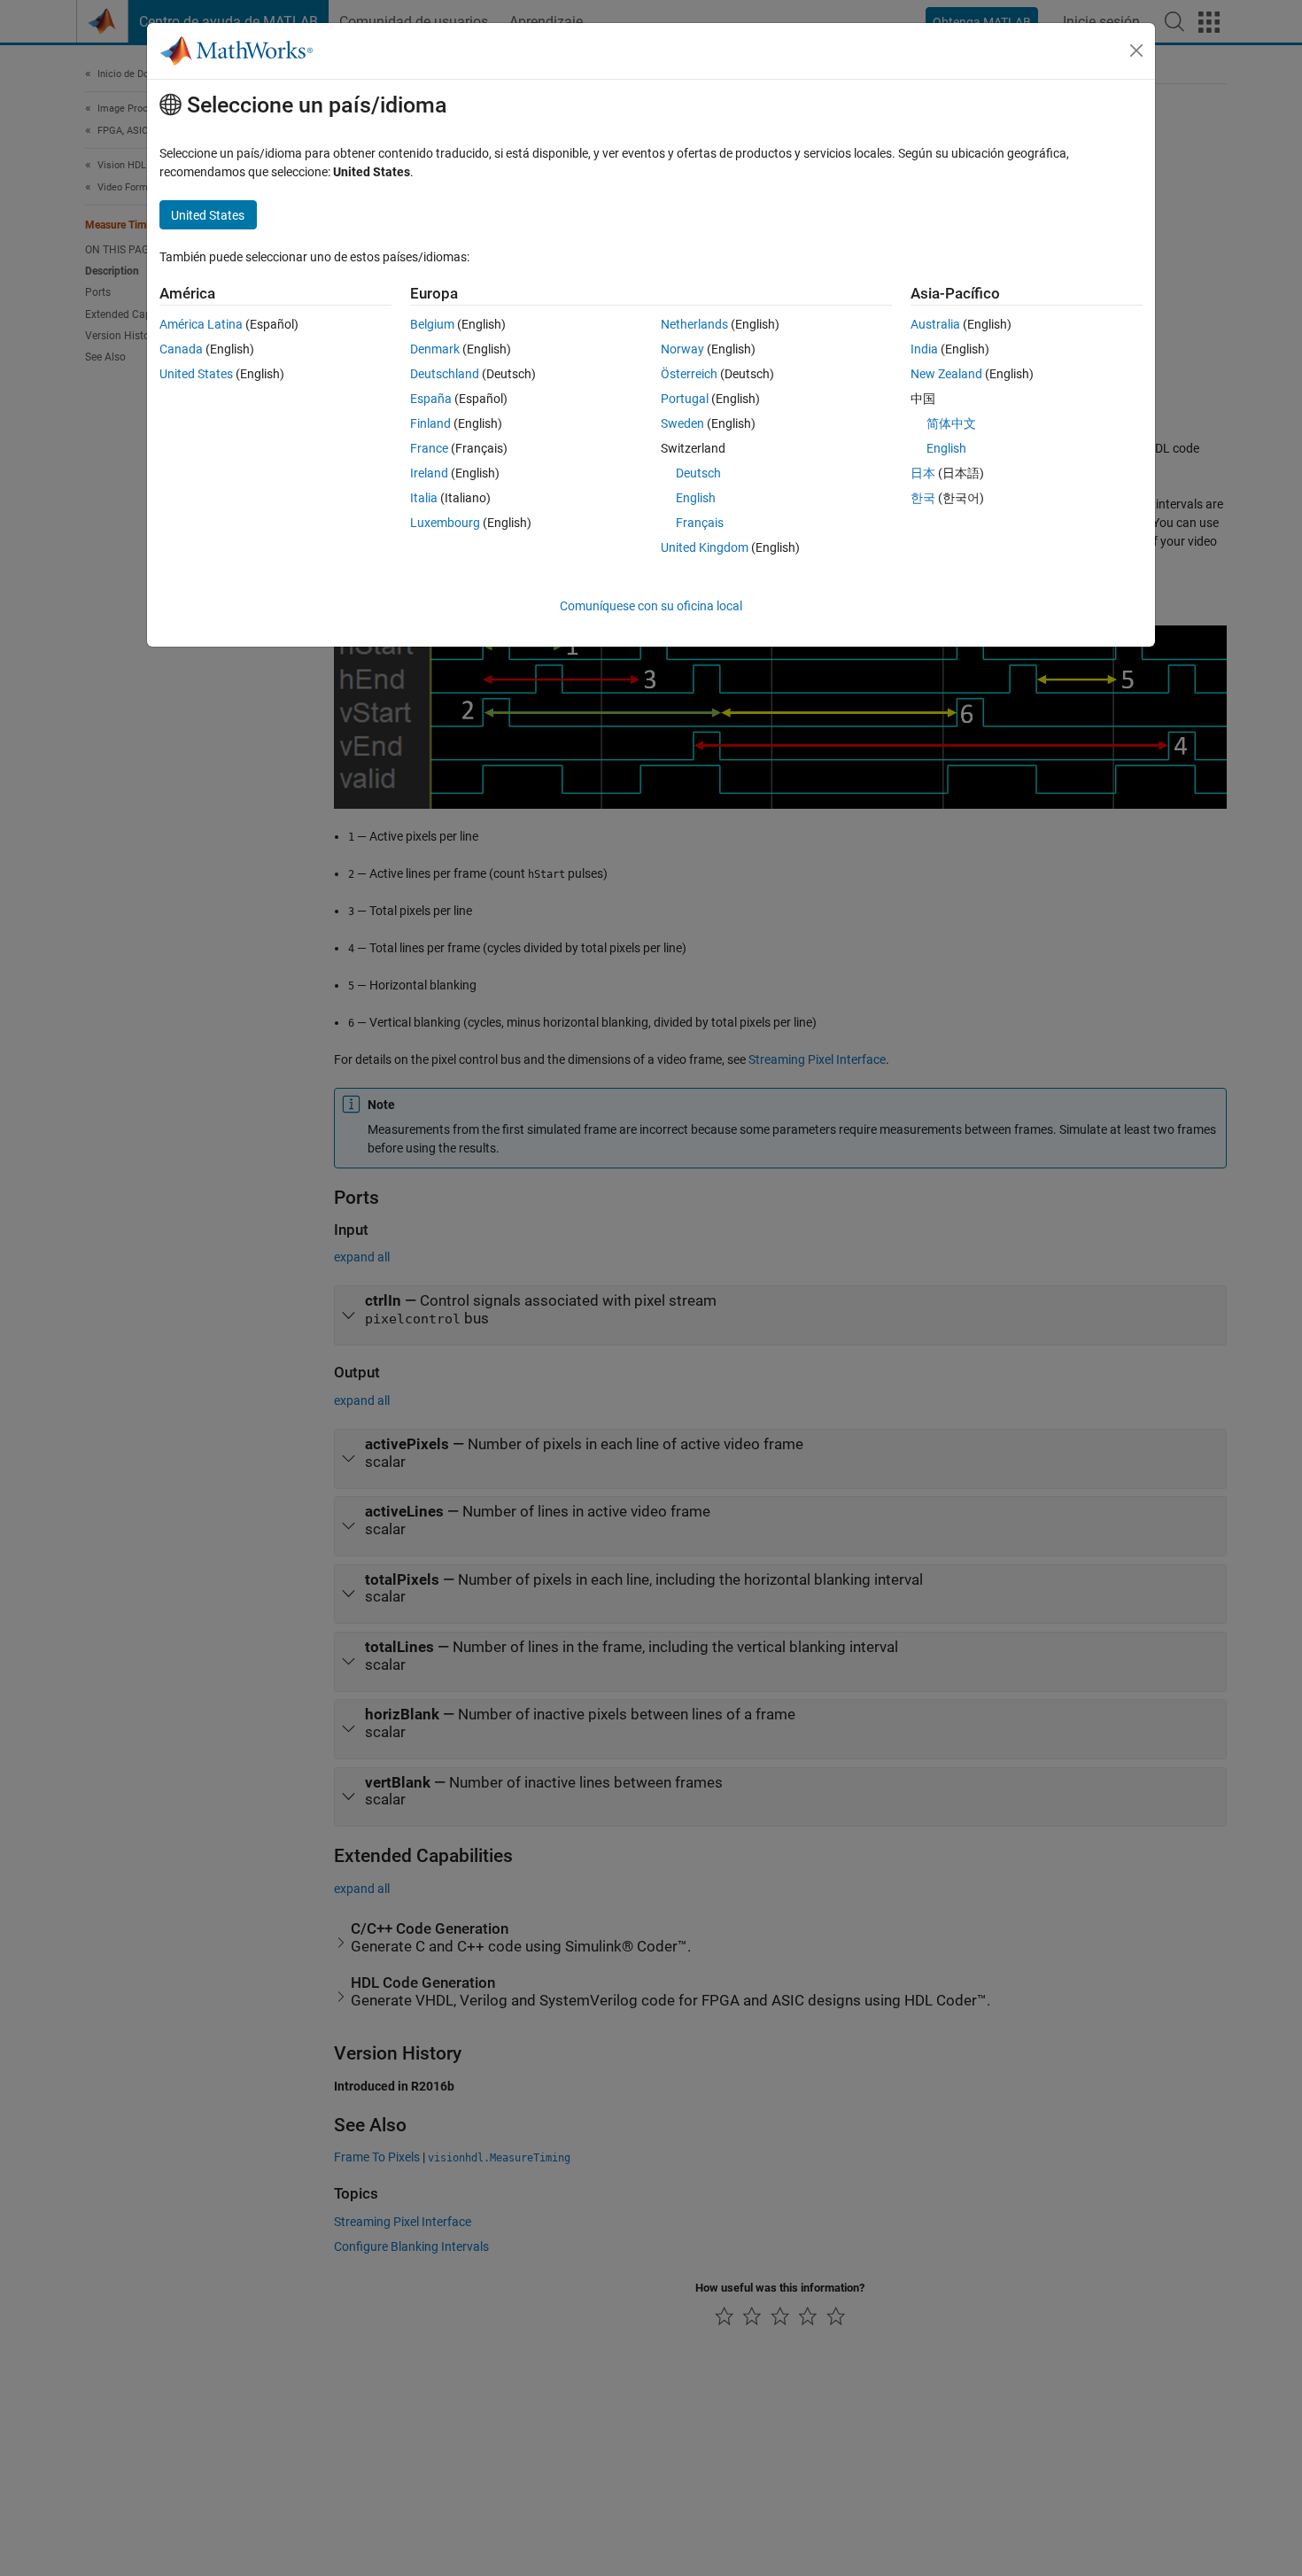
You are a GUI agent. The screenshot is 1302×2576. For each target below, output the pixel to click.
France (429, 448)
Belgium (432, 324)
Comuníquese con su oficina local (651, 606)
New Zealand (946, 374)
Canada (181, 349)
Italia (424, 498)
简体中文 (951, 423)
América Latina (201, 324)
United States (196, 374)
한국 (923, 498)
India (924, 349)
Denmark (435, 349)
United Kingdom (705, 547)
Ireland (429, 473)
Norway (682, 349)
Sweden (682, 423)
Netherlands (694, 324)
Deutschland (445, 374)
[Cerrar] (1136, 50)
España (431, 399)
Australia (935, 324)
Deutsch (698, 473)
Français (700, 523)
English (696, 498)
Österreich (689, 374)
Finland (430, 423)
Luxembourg (445, 523)
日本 (923, 473)
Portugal (685, 399)
